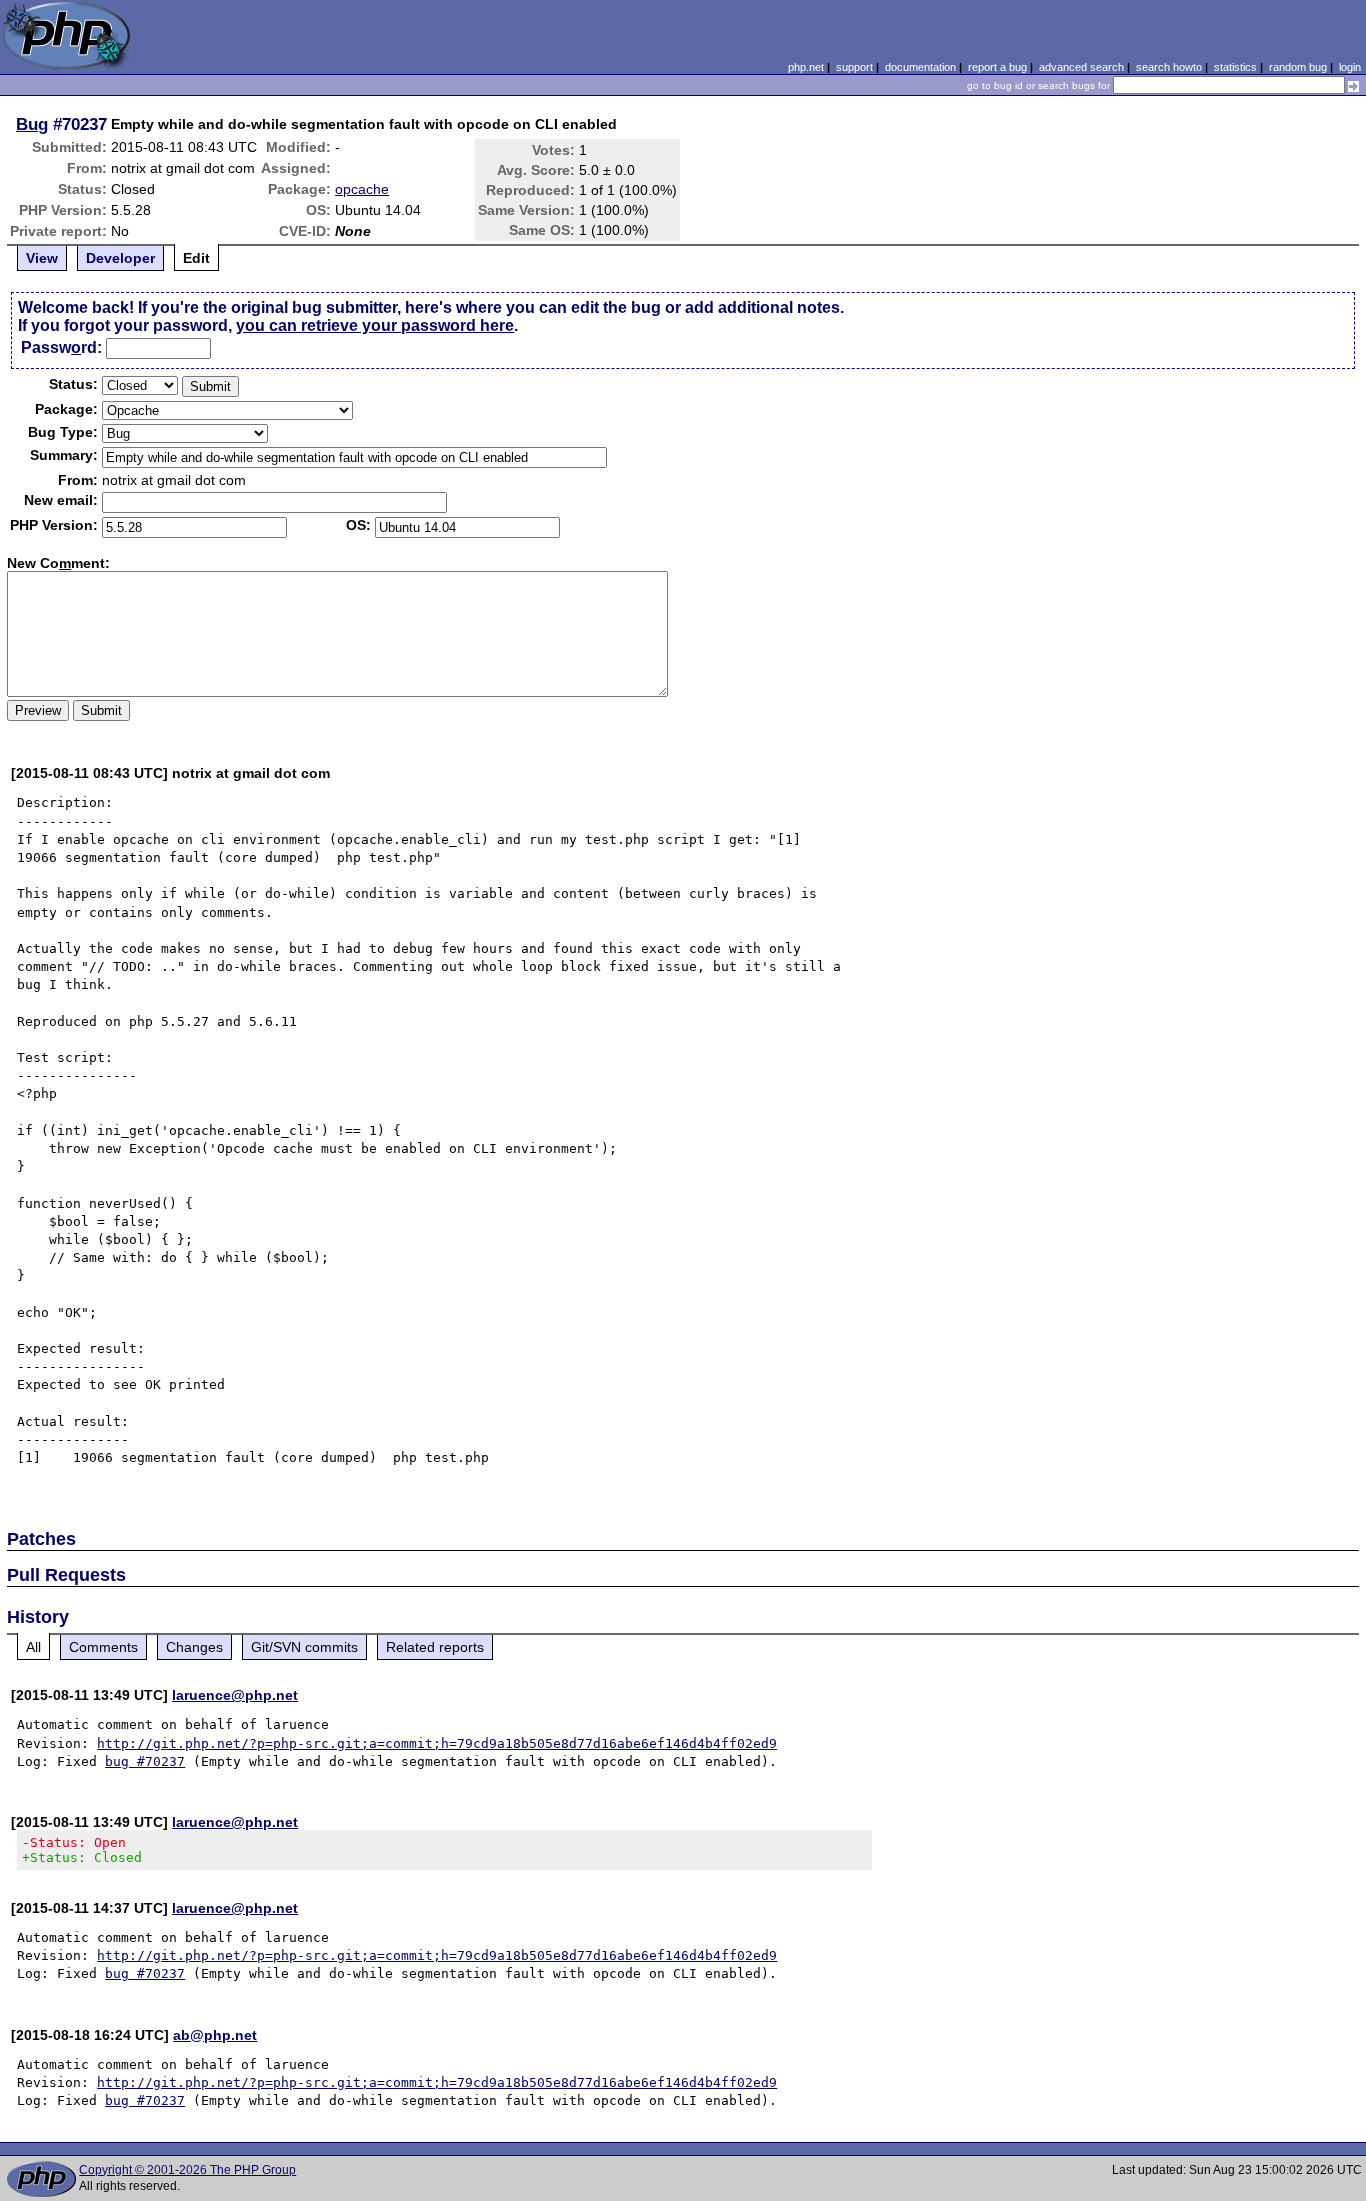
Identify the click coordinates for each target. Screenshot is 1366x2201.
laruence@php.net (235, 1695)
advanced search (1081, 67)
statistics (1235, 67)
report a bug (997, 67)
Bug (32, 124)
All (33, 1647)
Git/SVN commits (304, 1647)
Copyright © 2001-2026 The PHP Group (187, 2170)
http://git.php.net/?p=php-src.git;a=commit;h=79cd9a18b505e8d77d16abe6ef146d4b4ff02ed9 (437, 1743)
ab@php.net (215, 2035)
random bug (1298, 67)
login (1350, 67)
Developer (120, 258)
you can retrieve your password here (375, 325)
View (42, 258)
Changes (194, 1647)
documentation (920, 67)
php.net (806, 67)
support (854, 67)
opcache (362, 189)
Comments (103, 1647)
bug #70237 (145, 1761)
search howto (1169, 67)
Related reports (435, 1647)
